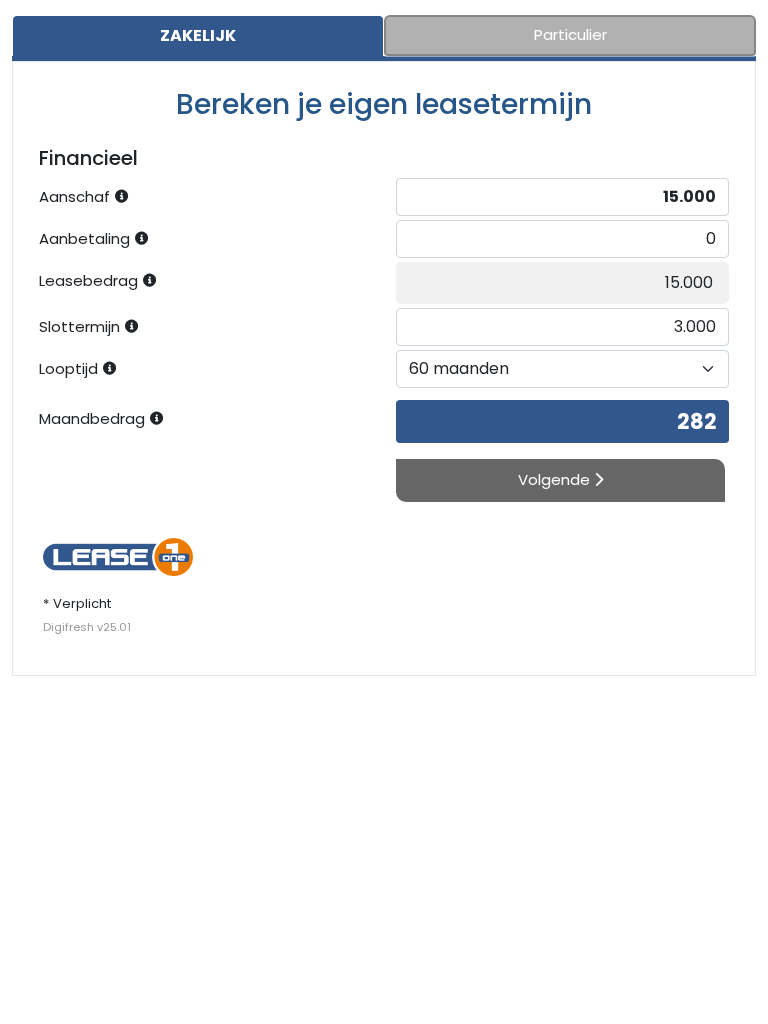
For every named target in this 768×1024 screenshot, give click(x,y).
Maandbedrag (92, 418)
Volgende (556, 479)
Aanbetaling (84, 238)
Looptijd (68, 368)
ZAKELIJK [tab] (198, 35)
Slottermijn (79, 326)
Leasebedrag (88, 280)
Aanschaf (74, 196)
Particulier (570, 34)
